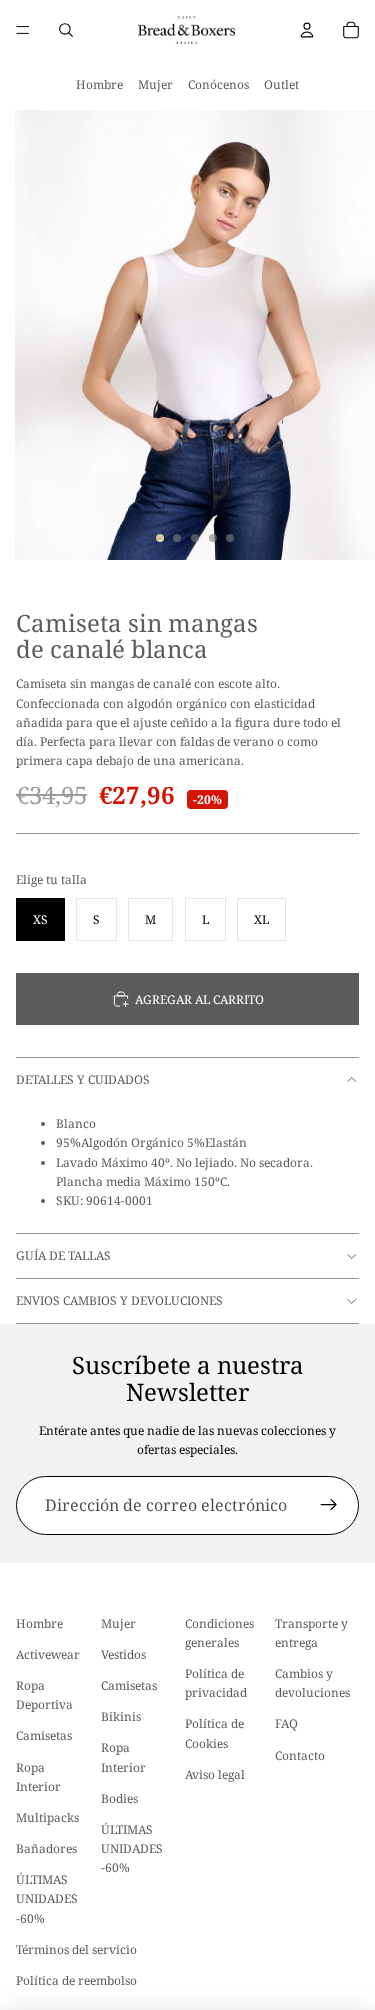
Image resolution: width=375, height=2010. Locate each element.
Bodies (119, 1798)
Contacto (300, 1755)
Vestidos (123, 1654)
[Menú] (23, 30)
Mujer (155, 84)
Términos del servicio (76, 1949)
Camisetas (44, 1735)
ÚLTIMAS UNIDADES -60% (47, 1898)
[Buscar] (66, 30)
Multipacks (47, 1817)
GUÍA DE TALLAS (63, 1255)
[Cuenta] (307, 30)
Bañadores (46, 1848)
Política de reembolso (76, 1980)
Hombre (99, 84)
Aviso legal (215, 1774)
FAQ (286, 1723)
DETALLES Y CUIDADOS (83, 1079)
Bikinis (121, 1716)
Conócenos (218, 84)
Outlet (281, 84)
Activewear (48, 1654)
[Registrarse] (329, 1506)
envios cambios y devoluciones (119, 1300)
